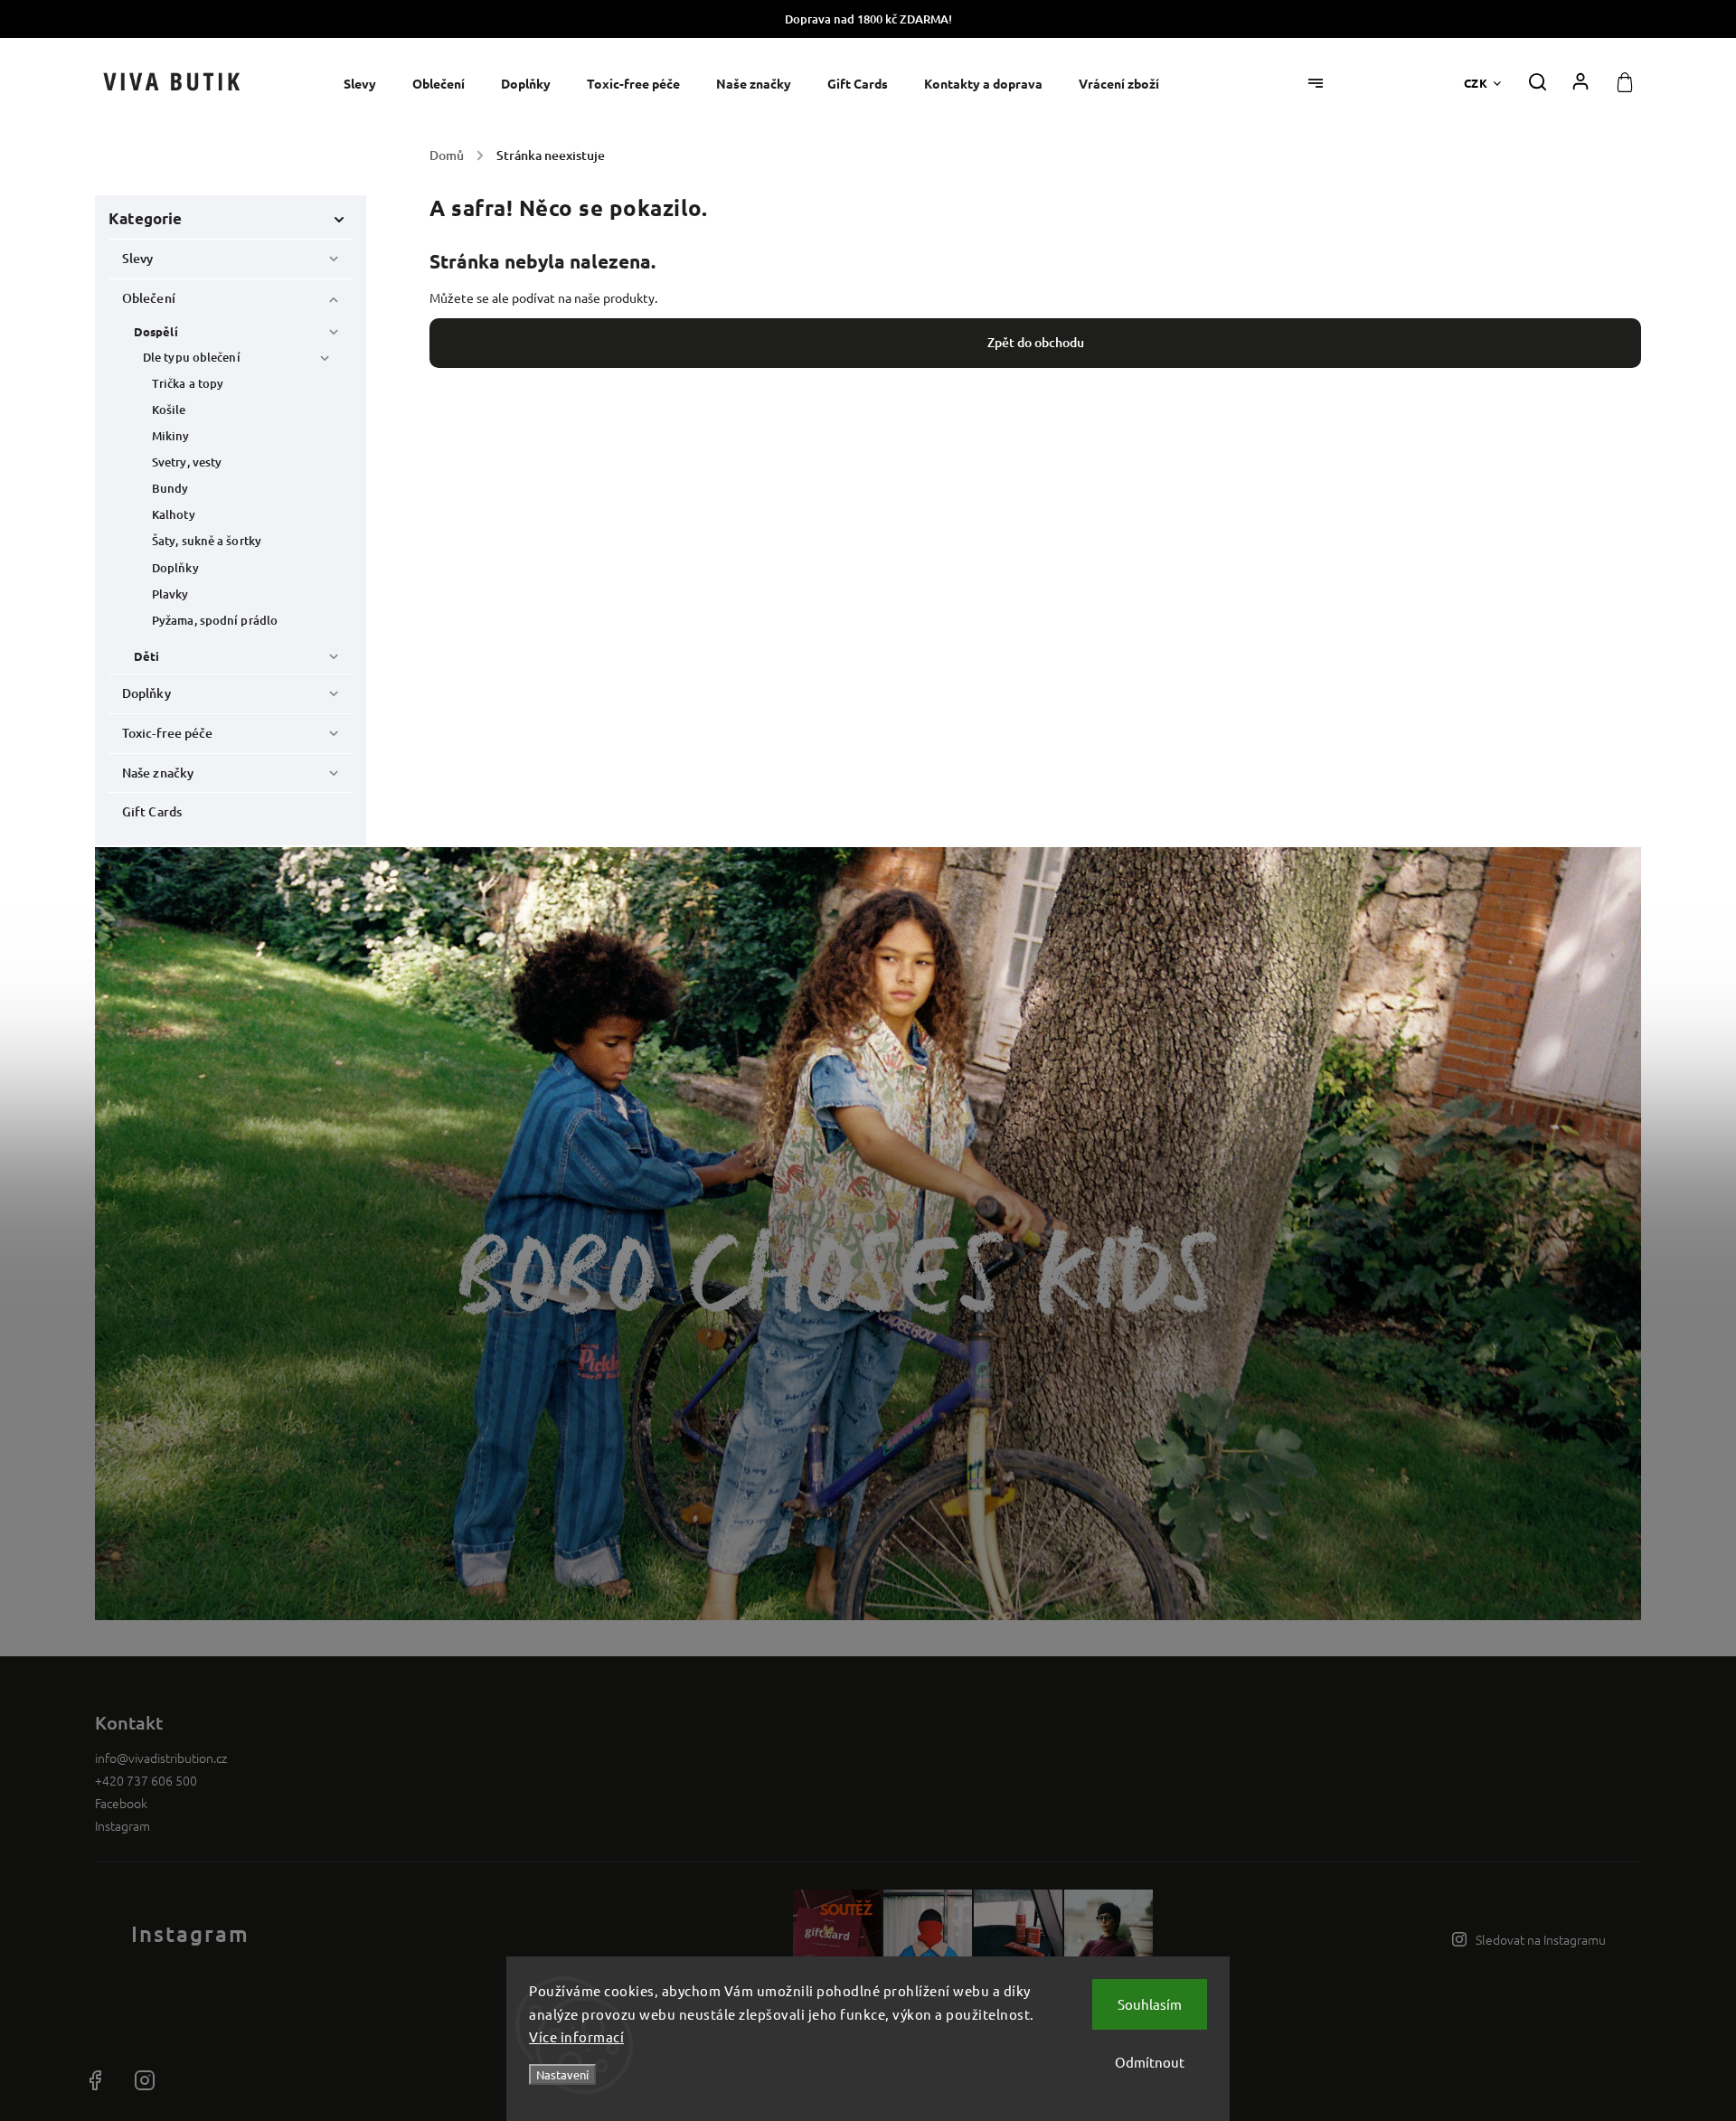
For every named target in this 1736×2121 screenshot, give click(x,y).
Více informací (576, 2036)
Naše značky (158, 773)
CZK (1476, 83)
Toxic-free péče (168, 733)
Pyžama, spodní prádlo (215, 620)
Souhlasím (1150, 2004)
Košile (169, 410)
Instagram (123, 1825)
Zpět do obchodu (1036, 342)
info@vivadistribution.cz (161, 1758)
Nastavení (562, 2074)
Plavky (170, 594)
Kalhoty (174, 514)
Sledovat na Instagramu (1541, 1939)
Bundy (170, 488)
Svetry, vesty (187, 462)
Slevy (138, 258)
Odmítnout (1150, 2062)
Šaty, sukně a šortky (207, 541)
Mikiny (171, 436)
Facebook (121, 1803)
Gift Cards (152, 811)
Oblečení (149, 298)
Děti (146, 656)
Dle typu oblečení (192, 357)
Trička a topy (188, 383)
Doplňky (175, 568)
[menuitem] (369, 84)
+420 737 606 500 (146, 1780)
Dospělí (156, 331)
